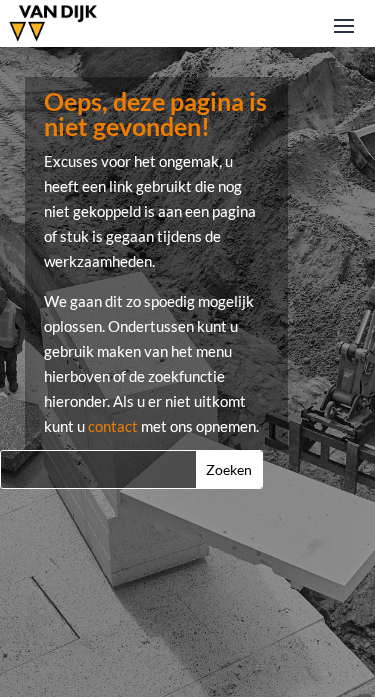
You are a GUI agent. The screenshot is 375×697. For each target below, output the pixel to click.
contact (113, 426)
